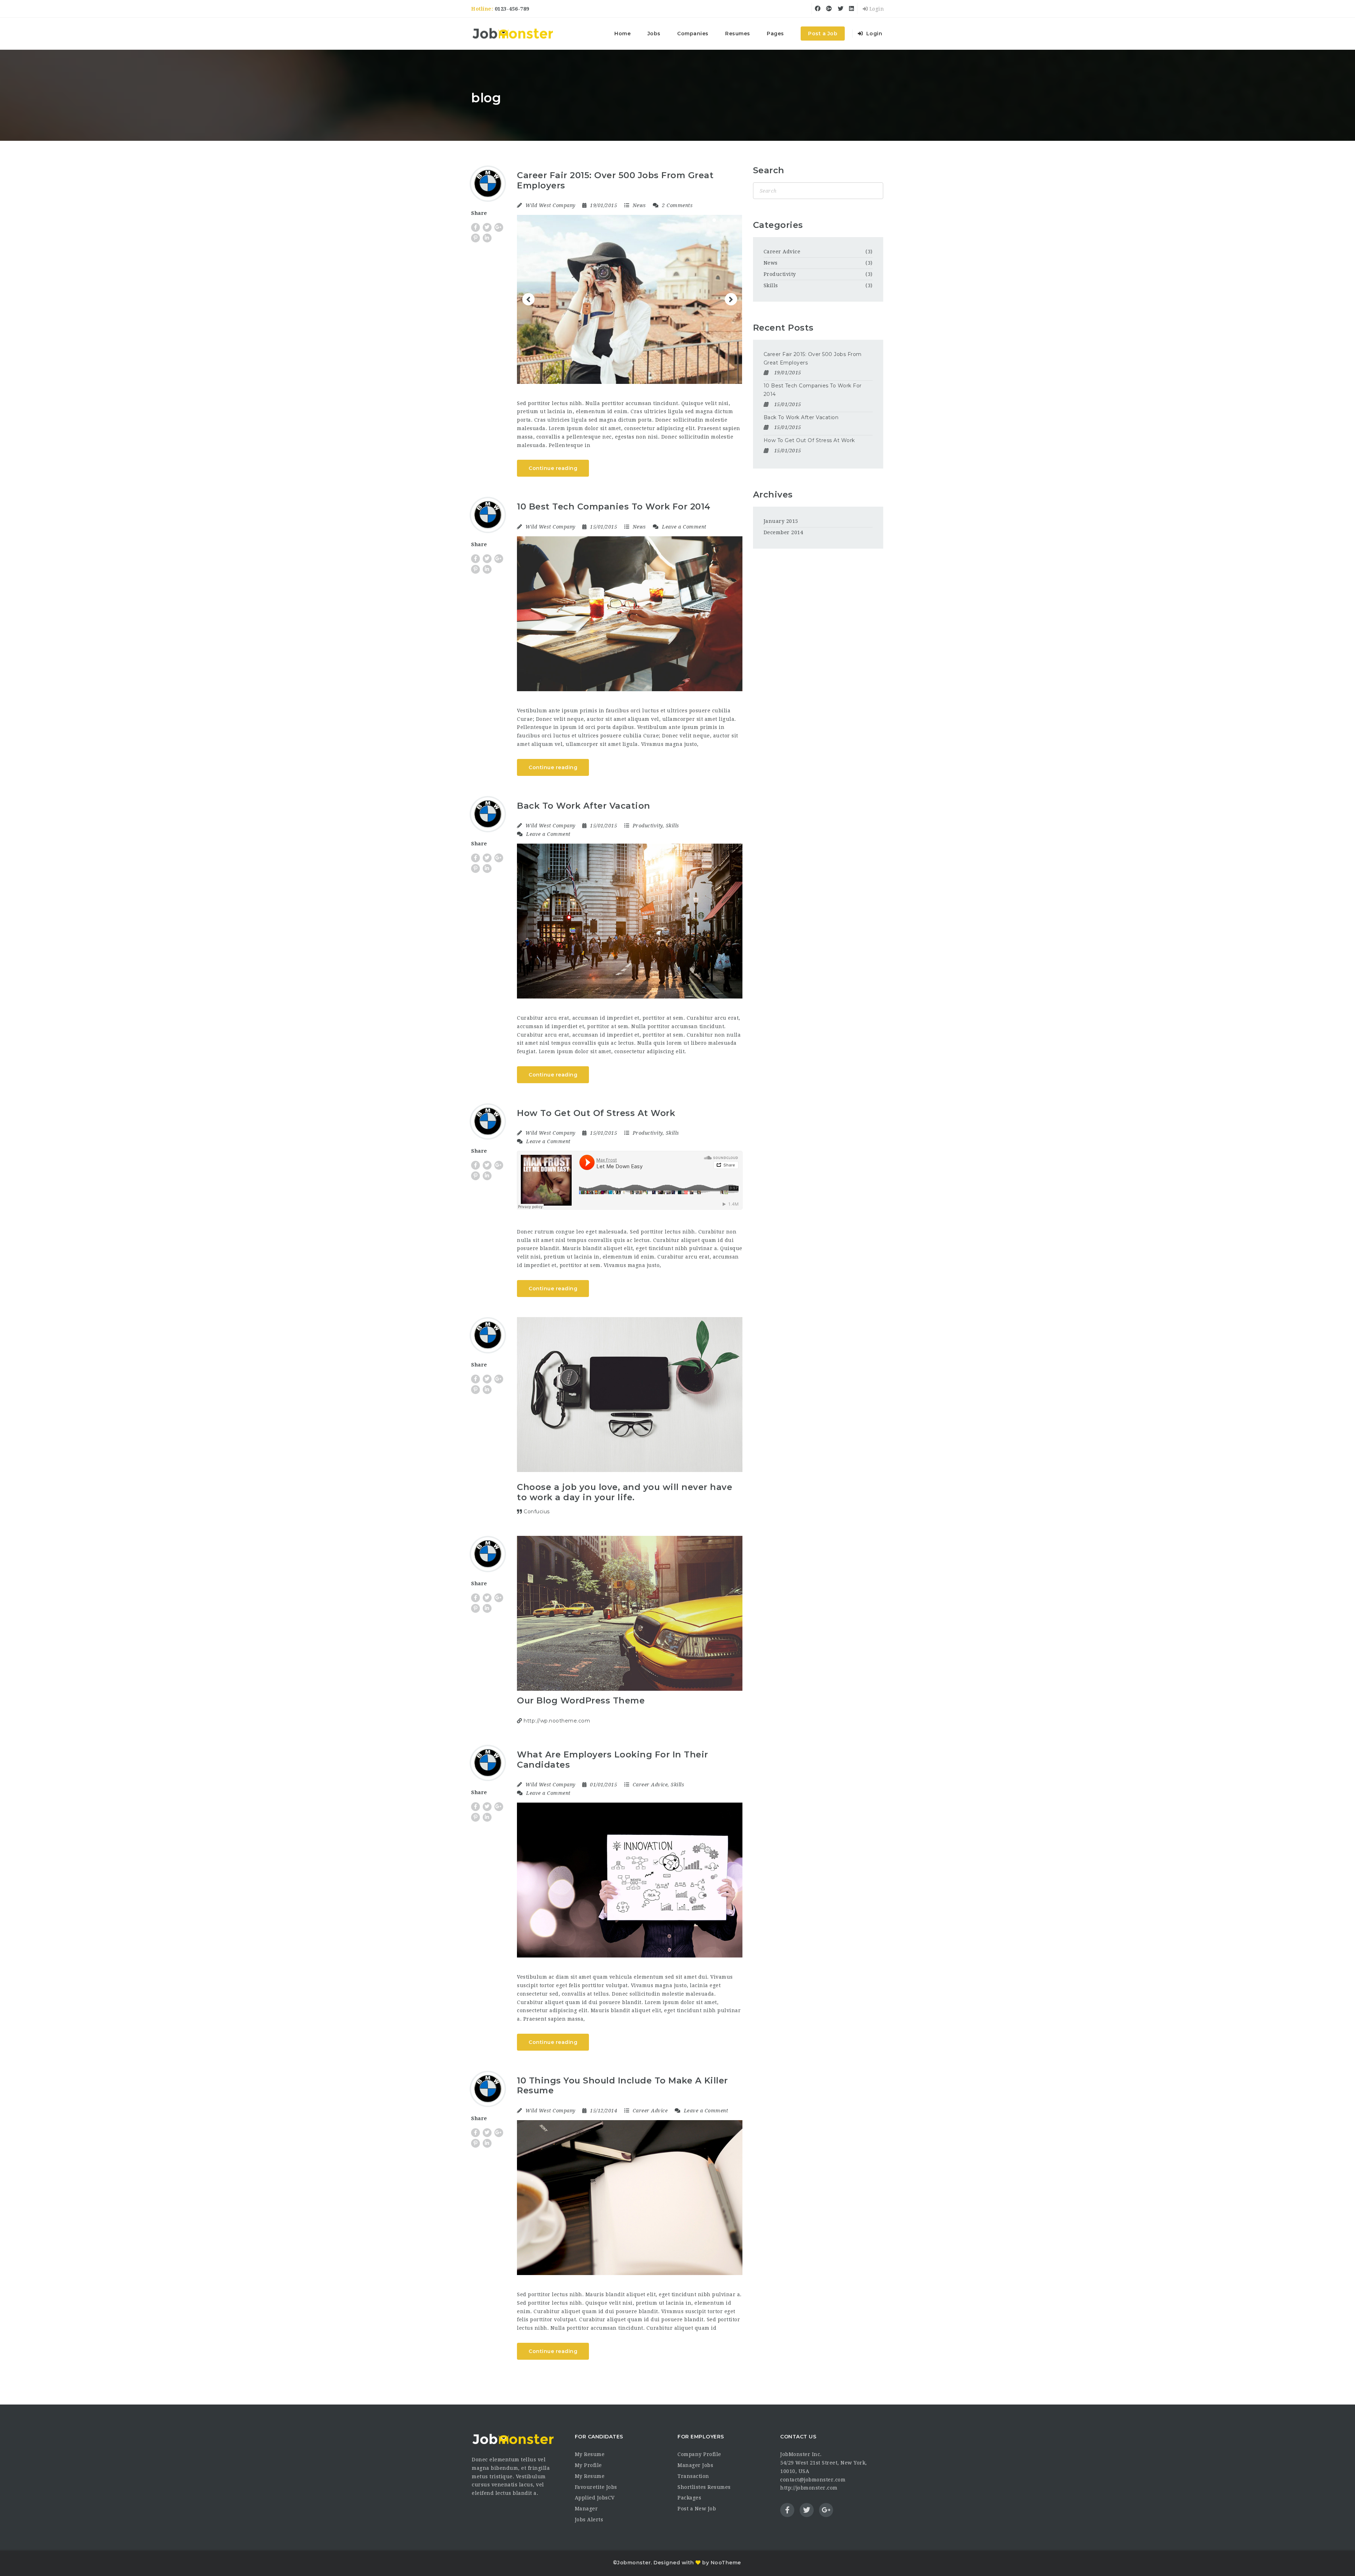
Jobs (654, 34)
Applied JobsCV (595, 2498)
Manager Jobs (695, 2465)
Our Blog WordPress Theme (581, 1700)
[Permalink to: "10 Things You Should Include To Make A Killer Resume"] (630, 2198)
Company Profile (699, 2454)
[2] (721, 220)
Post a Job (823, 34)
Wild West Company (550, 205)
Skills (673, 826)
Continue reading (553, 468)
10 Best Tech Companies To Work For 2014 (614, 506)
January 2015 (781, 521)
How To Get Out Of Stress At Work (596, 1113)
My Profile (588, 2465)
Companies (693, 34)
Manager (586, 2509)
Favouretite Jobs (596, 2487)
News (639, 205)
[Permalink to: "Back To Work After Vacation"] (630, 921)
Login (876, 9)
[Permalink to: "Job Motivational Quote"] (630, 1395)
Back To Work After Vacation (584, 806)
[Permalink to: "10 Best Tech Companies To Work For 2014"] (630, 614)
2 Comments (677, 205)
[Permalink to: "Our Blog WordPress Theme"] (630, 1613)
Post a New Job (697, 2509)
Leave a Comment (683, 527)
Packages (689, 2498)
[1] (714, 220)
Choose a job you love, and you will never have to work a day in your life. (625, 1492)
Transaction (693, 2476)
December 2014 (784, 532)
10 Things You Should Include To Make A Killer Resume (622, 2086)
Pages (775, 34)
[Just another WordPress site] (513, 34)
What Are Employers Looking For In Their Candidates (613, 1760)
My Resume (590, 2454)
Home (622, 34)
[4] (735, 220)
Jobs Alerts (589, 2520)
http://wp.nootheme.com (556, 1721)
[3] (728, 220)
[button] (528, 299)
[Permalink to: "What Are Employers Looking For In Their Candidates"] (630, 1880)
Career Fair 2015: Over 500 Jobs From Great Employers (615, 180)
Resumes (738, 34)
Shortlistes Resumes (704, 2487)
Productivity (648, 826)
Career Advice (650, 1785)
